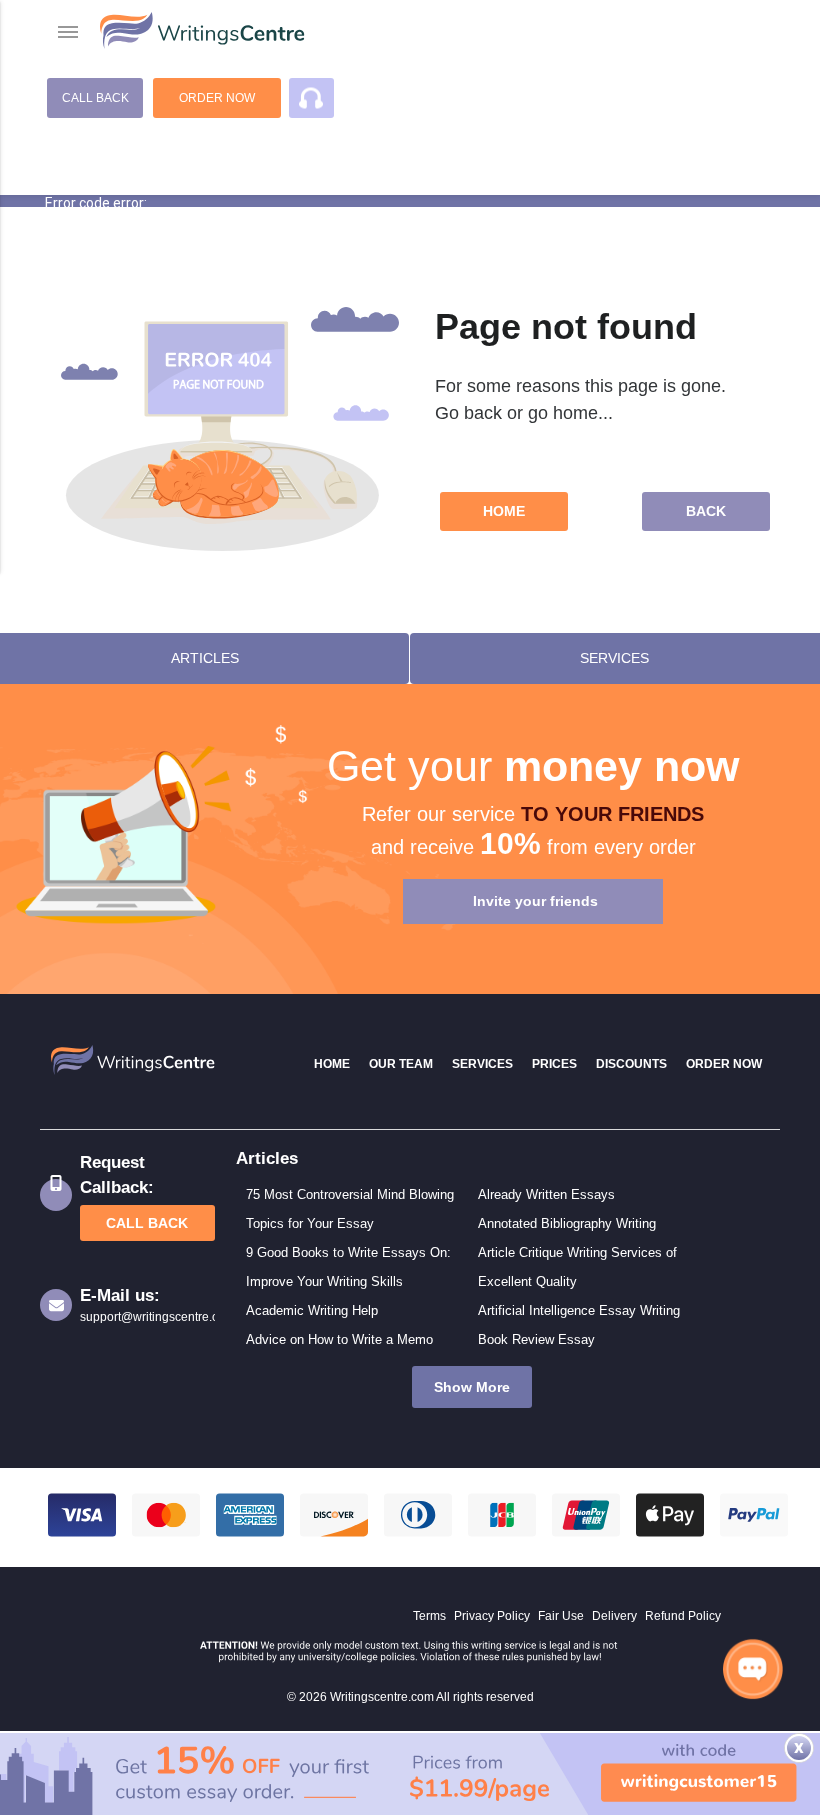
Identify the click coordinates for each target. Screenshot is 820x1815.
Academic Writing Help (312, 1310)
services (614, 658)
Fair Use (561, 1616)
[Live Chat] (753, 1668)
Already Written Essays (546, 1194)
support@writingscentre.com (147, 1317)
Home (504, 511)
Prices (554, 1064)
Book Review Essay (536, 1339)
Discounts (631, 1064)
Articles (205, 658)
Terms (429, 1616)
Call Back (95, 98)
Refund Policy (683, 1616)
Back (706, 511)
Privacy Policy (492, 1616)
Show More (472, 1387)
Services (482, 1064)
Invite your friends (535, 901)
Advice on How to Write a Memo (339, 1339)
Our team (401, 1064)
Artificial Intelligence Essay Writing (579, 1310)
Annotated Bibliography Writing (567, 1223)
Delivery (614, 1616)
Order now (217, 98)
